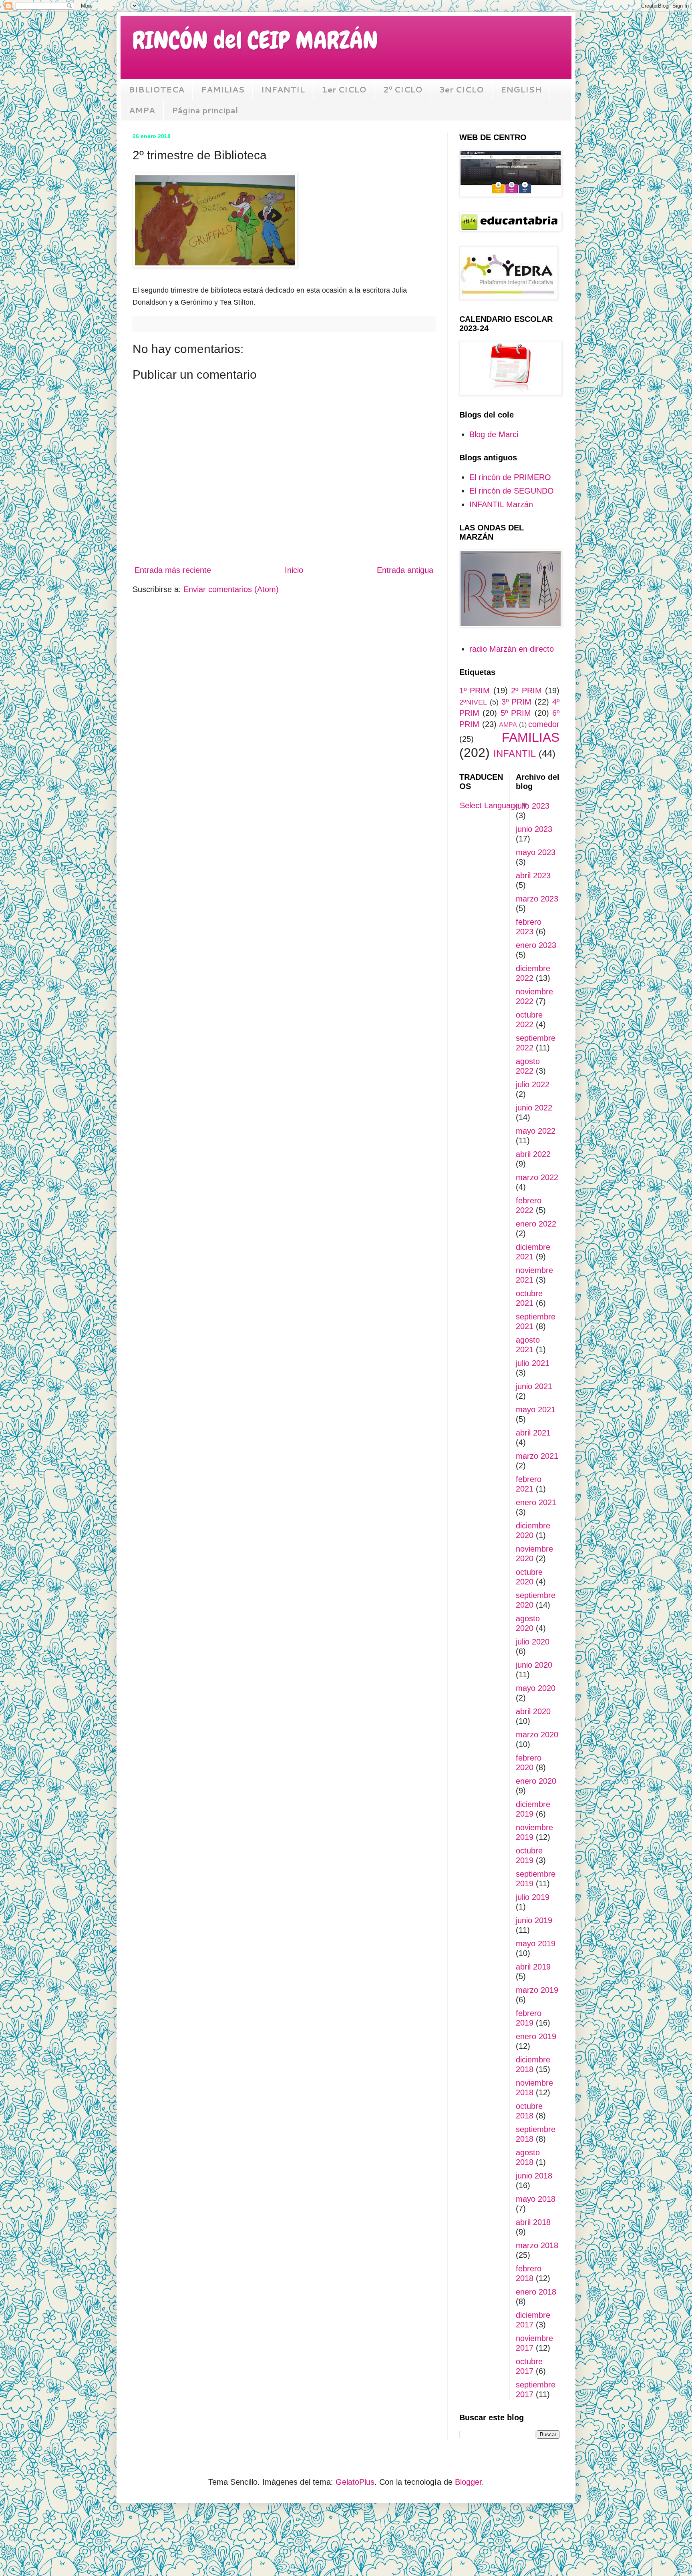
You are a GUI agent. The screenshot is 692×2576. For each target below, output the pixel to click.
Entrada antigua (405, 570)
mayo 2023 (536, 852)
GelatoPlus (355, 2482)
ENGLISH (521, 89)
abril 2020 (533, 1711)
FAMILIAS (223, 89)
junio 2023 (534, 829)
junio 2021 (534, 1386)
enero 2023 (536, 945)
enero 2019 (536, 2036)
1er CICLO (344, 89)
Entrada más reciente (173, 570)
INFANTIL (283, 89)
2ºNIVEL (473, 702)
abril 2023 (533, 875)
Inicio (294, 570)
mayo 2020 (536, 1688)
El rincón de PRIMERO (510, 477)
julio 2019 (533, 1897)
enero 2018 (536, 2292)
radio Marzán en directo (512, 649)
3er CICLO (462, 89)
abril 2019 (533, 1967)
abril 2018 (533, 2222)
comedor (544, 724)
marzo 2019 (537, 1990)
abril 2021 (533, 1433)
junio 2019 (534, 1920)
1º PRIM (475, 691)
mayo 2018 (536, 2199)
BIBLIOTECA (156, 89)
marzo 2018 (537, 2245)
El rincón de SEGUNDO (512, 491)
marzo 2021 (537, 1456)
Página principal (205, 110)
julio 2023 (533, 806)
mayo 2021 (536, 1409)
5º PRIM (516, 713)
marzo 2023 (537, 899)
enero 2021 (536, 1502)
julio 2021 (533, 1363)
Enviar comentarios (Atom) (231, 589)
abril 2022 (533, 1154)
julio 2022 (533, 1084)
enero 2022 (536, 1224)
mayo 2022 (536, 1131)
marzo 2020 (537, 1735)
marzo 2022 (537, 1177)
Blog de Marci (494, 434)
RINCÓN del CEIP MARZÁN (255, 40)
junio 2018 (534, 2176)
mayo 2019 (536, 1944)
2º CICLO (403, 89)
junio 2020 (534, 1665)
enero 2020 (536, 1781)
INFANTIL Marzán (501, 504)
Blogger (468, 2482)
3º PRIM (517, 702)
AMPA (142, 110)
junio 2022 (534, 1108)
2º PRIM (526, 691)
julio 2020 (533, 1642)
